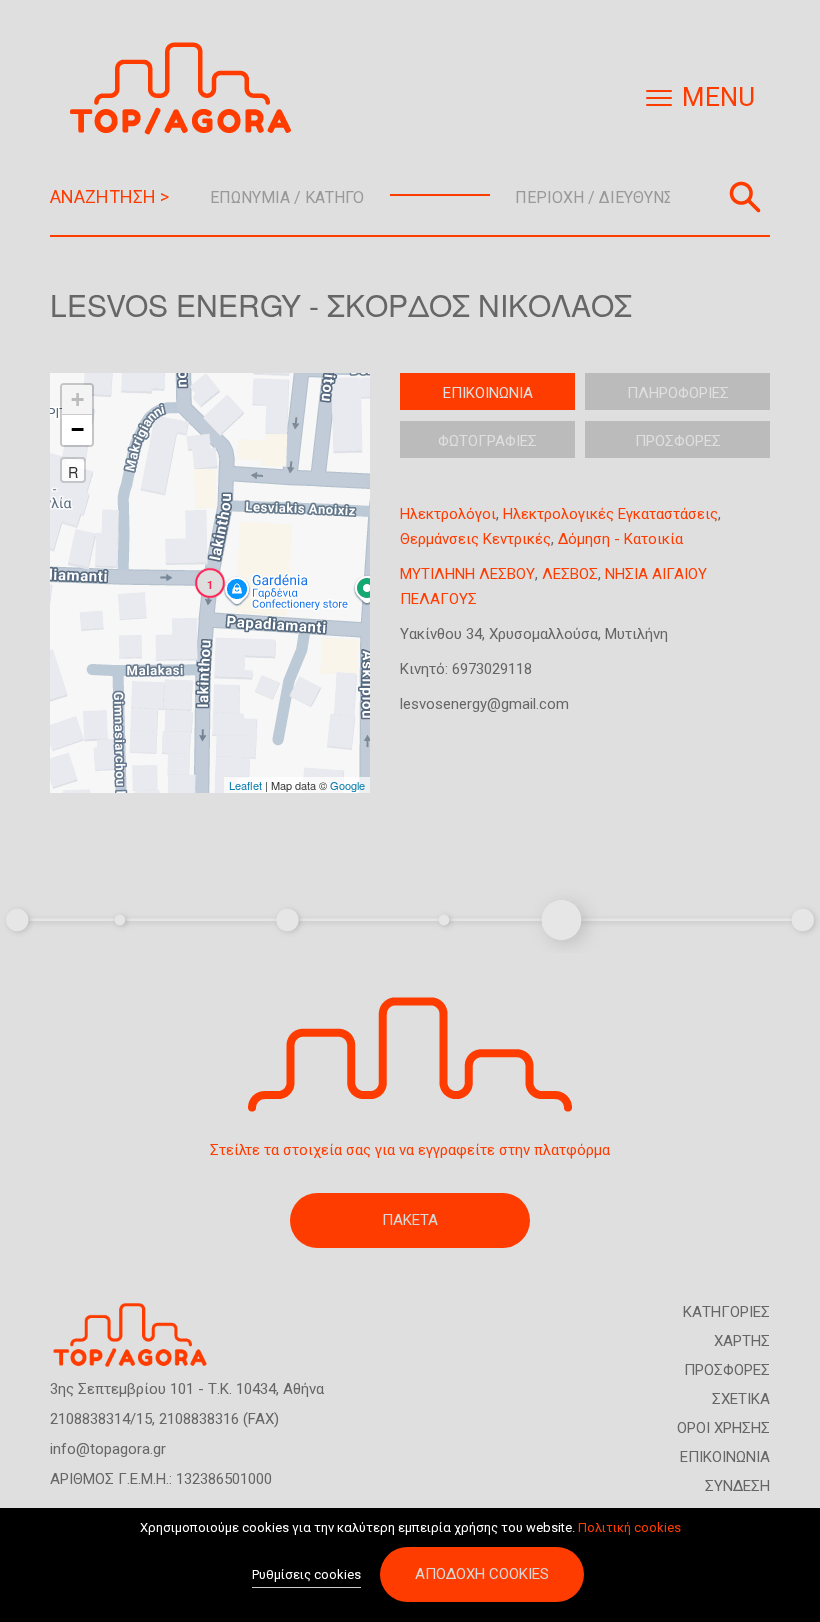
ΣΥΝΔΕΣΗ (737, 1486)
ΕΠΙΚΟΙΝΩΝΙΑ (725, 1457)
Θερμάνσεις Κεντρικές (475, 539)
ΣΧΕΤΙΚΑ (741, 1399)
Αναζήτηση (745, 197)
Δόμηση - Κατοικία (620, 539)
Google (347, 785)
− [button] (77, 429)
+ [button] (77, 399)
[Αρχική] (188, 88)
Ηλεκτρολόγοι (448, 514)
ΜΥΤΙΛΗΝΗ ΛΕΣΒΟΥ (467, 574)
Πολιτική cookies (629, 1527)
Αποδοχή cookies (482, 1574)
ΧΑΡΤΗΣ (742, 1341)
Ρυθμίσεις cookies (306, 1574)
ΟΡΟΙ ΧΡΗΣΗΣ (723, 1428)
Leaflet (245, 785)
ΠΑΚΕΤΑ (410, 1220)
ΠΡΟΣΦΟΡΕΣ (727, 1370)
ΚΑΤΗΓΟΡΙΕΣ (726, 1312)
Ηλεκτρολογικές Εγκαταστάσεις (610, 514)
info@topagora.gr (108, 1449)
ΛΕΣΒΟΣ (570, 574)
